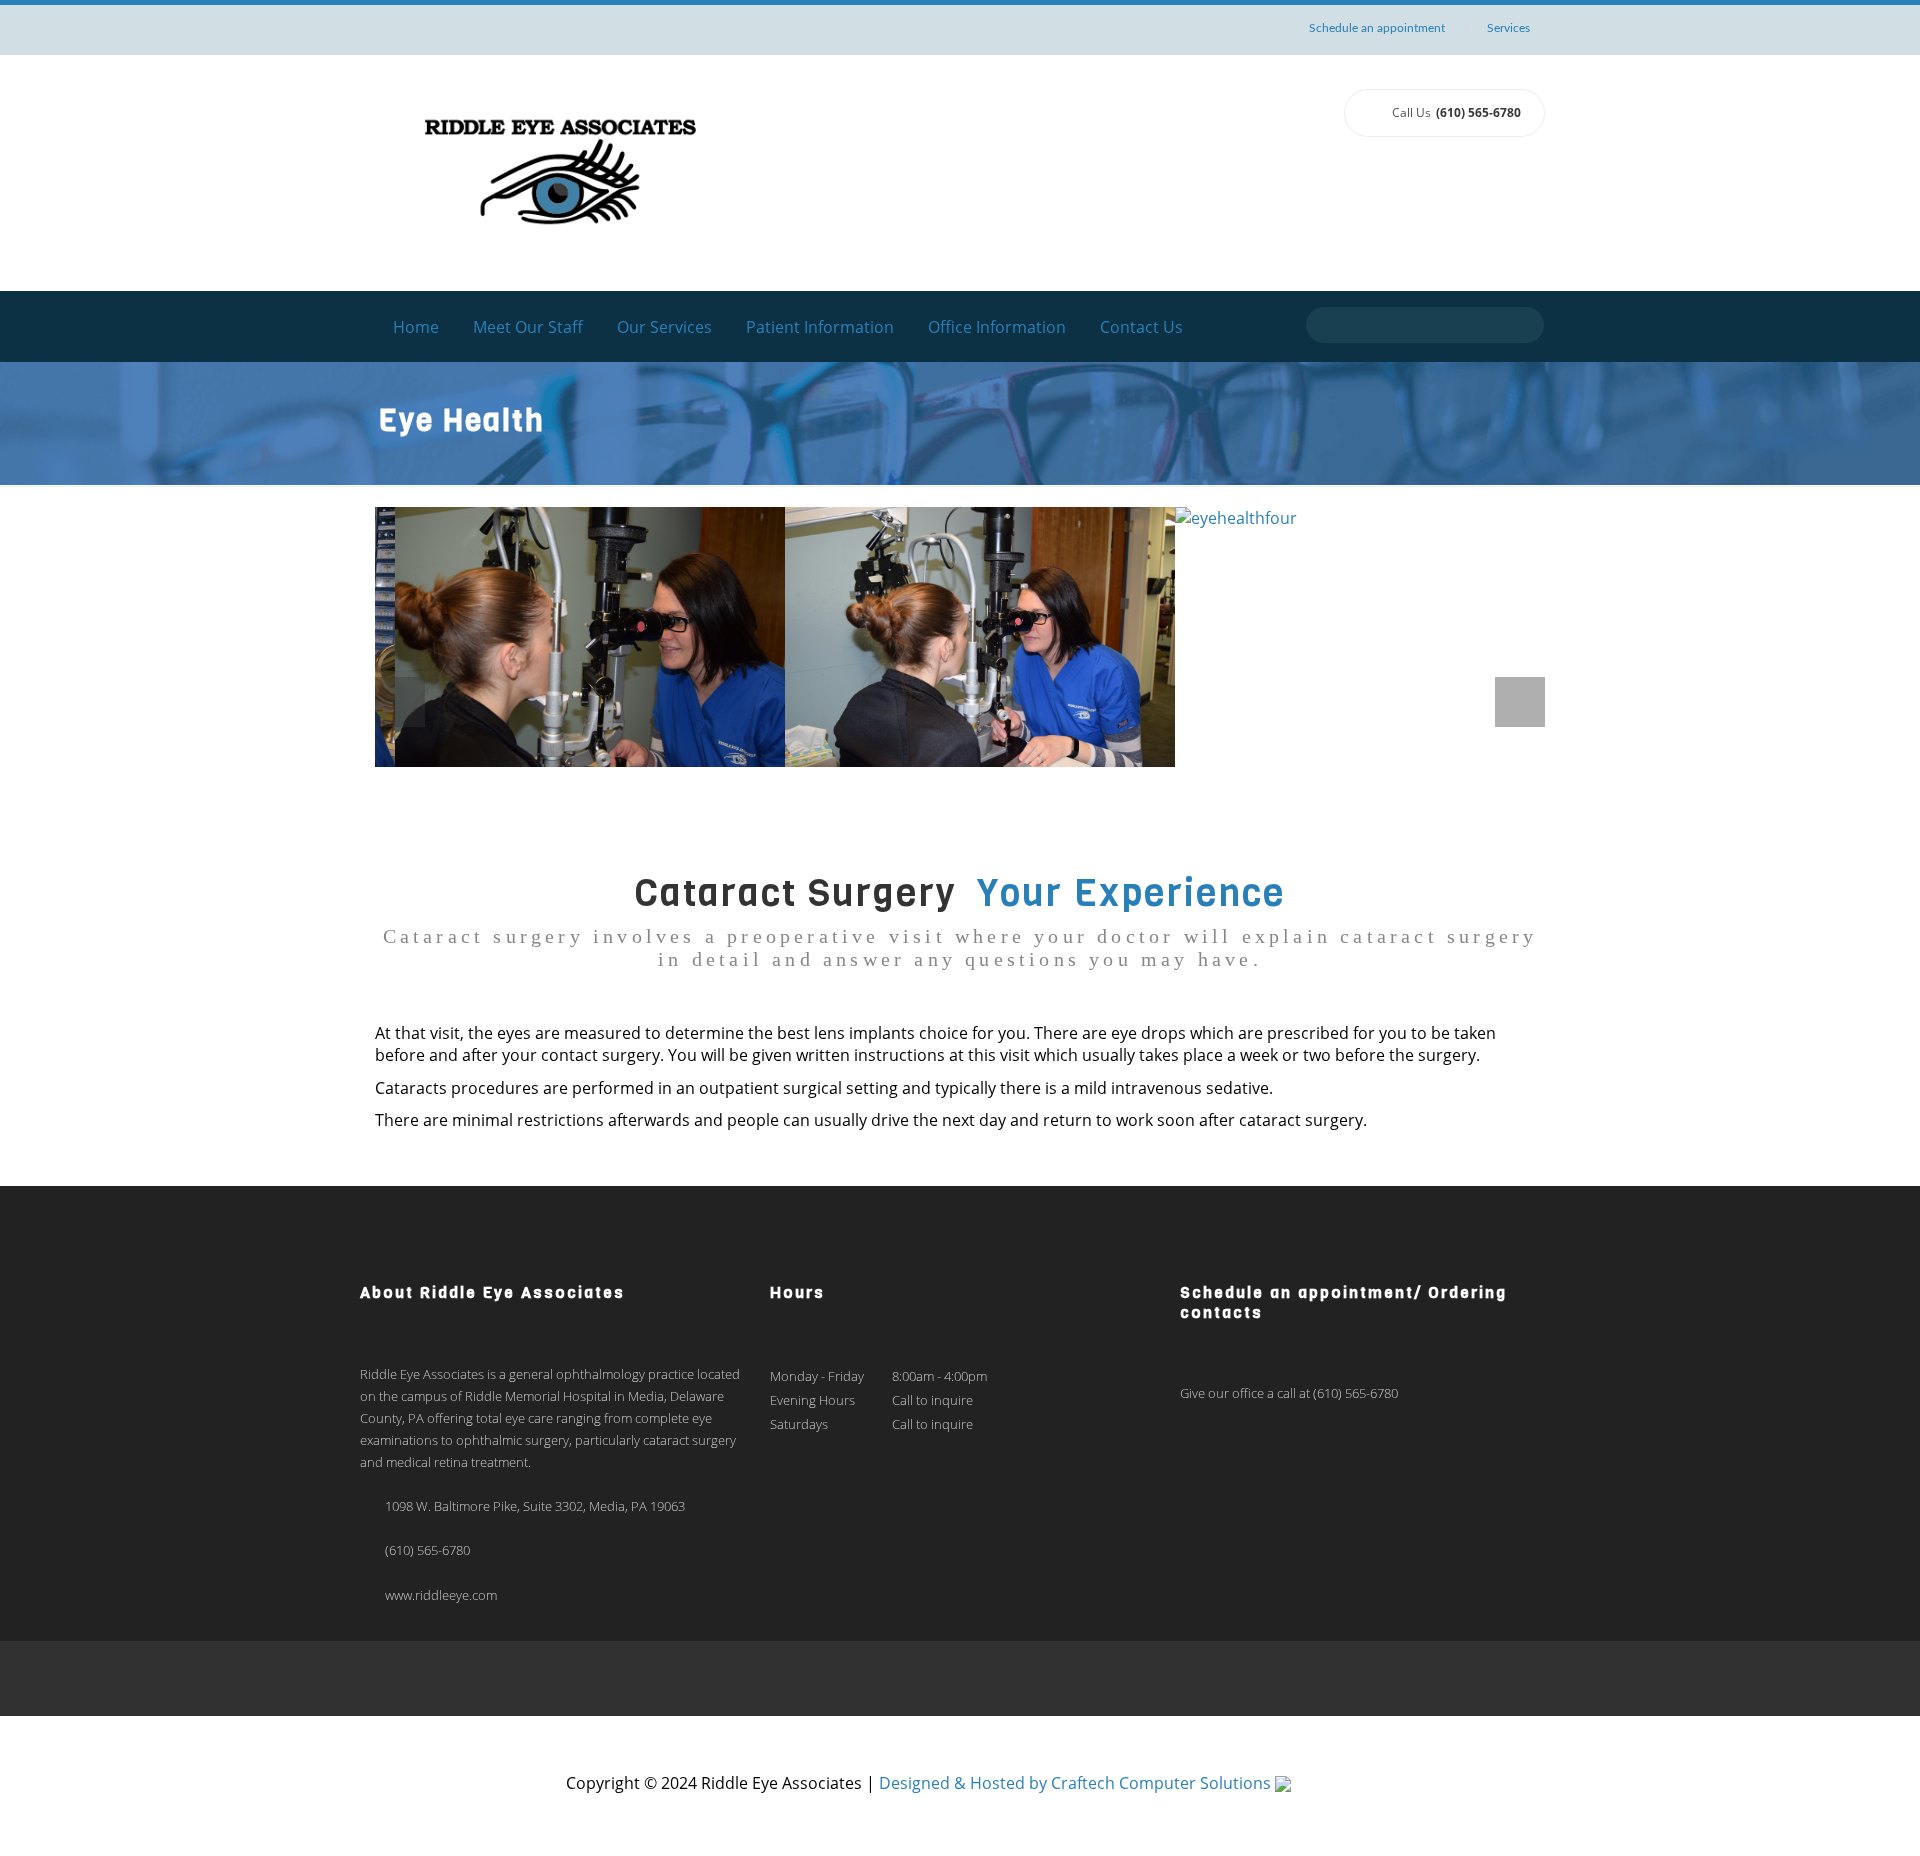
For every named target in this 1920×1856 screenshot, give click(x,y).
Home (416, 327)
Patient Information (820, 327)
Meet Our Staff (528, 327)
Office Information (997, 327)
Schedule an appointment (1377, 28)
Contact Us (1141, 327)
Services (1508, 28)
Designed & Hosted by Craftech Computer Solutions (1077, 1783)
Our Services (664, 327)
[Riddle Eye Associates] (560, 170)
